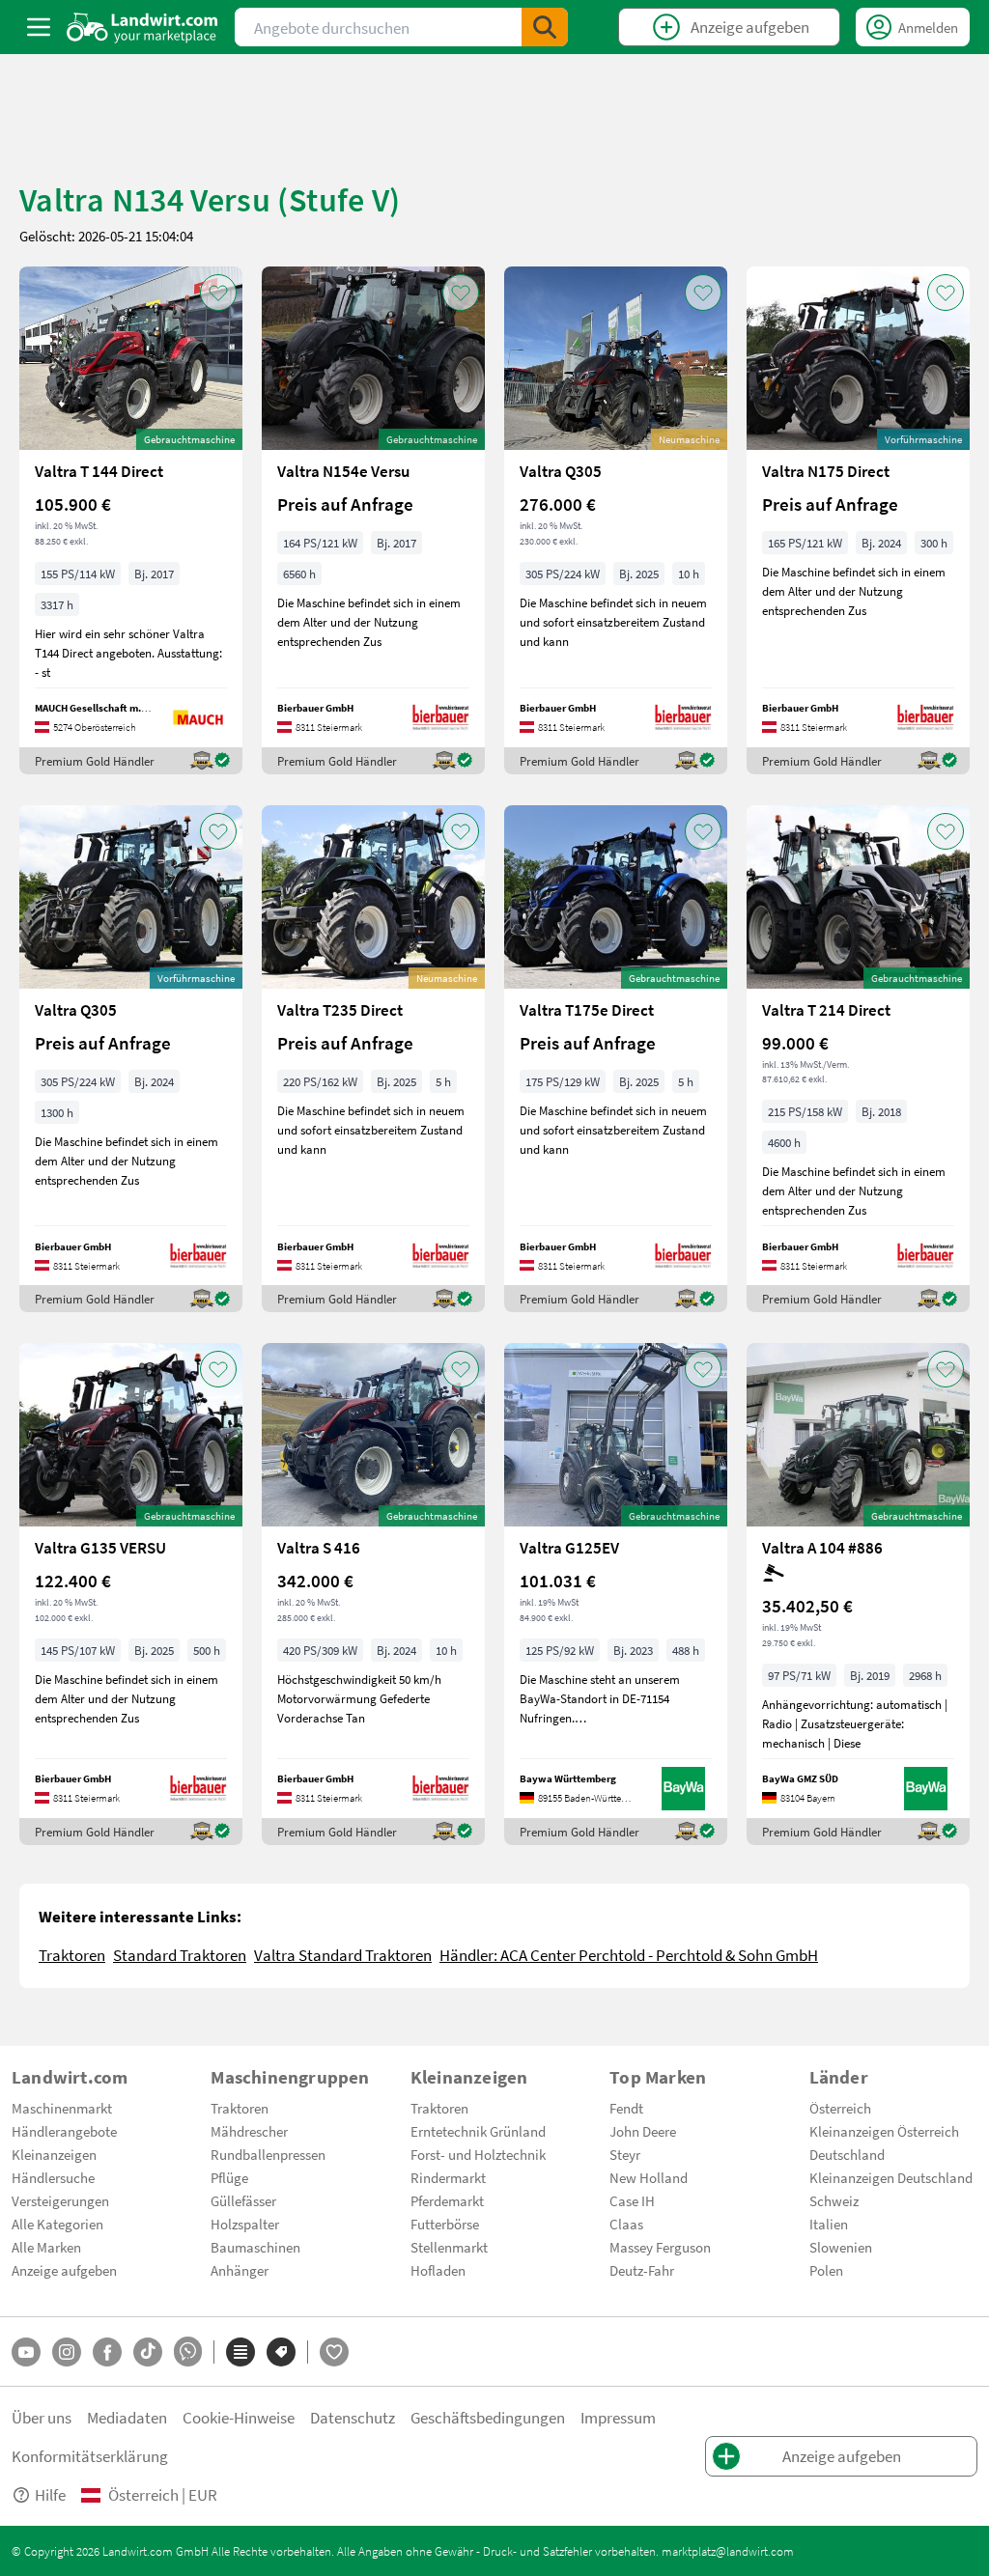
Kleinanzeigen (54, 2154)
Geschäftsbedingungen (488, 2417)
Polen (826, 2270)
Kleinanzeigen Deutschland (891, 2177)
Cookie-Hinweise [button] (239, 2417)
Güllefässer (243, 2200)
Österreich (840, 2108)
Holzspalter (245, 2224)
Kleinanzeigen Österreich (884, 2131)
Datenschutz (353, 2417)
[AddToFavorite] (218, 293)
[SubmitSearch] (545, 27)
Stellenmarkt (449, 2247)
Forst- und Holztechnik (478, 2154)
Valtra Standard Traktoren (343, 1955)
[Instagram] (67, 2352)
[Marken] (281, 2352)
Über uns (42, 2417)
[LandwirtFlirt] (334, 2352)
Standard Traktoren (180, 1955)
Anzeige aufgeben (64, 2270)
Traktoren (72, 1955)
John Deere (643, 2131)
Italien (829, 2224)
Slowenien (841, 2247)
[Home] (142, 27)
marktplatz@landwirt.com (728, 2551)
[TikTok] (148, 2352)
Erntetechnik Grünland (478, 2131)
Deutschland (847, 2154)
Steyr (625, 2154)
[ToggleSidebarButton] (39, 27)
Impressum (618, 2417)
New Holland (649, 2177)
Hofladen (438, 2270)
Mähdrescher (249, 2131)
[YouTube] (26, 2352)
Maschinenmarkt (62, 2108)
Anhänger (240, 2270)
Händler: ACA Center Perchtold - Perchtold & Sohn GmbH (629, 1955)
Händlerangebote (64, 2131)
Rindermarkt (448, 2177)
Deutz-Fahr (642, 2270)
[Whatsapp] (188, 2352)
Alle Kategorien (57, 2224)
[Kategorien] (240, 2352)
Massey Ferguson (660, 2247)
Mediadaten (127, 2417)
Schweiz (834, 2200)
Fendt (626, 2108)
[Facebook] (107, 2352)
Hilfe (50, 2494)
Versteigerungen (60, 2200)
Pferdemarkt (447, 2200)
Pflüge (229, 2177)
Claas (626, 2224)
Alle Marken (46, 2247)
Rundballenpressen (268, 2154)
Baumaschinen (255, 2247)
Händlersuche (53, 2177)
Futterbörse (445, 2224)
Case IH (632, 2200)
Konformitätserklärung (90, 2456)
